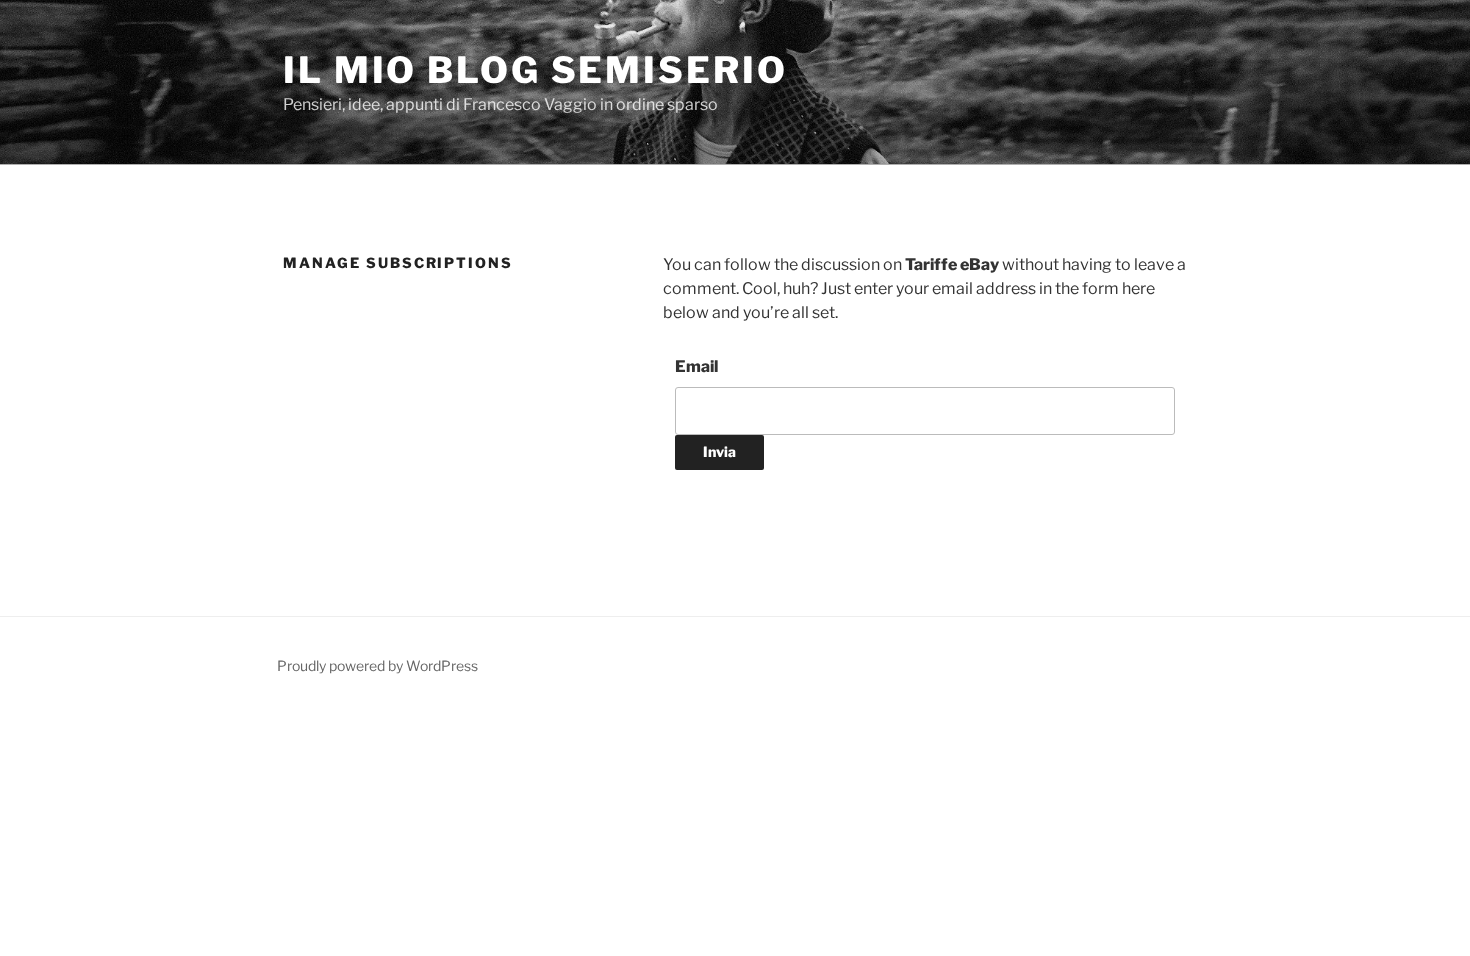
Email (696, 366)
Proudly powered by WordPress (377, 665)
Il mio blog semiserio (535, 70)
